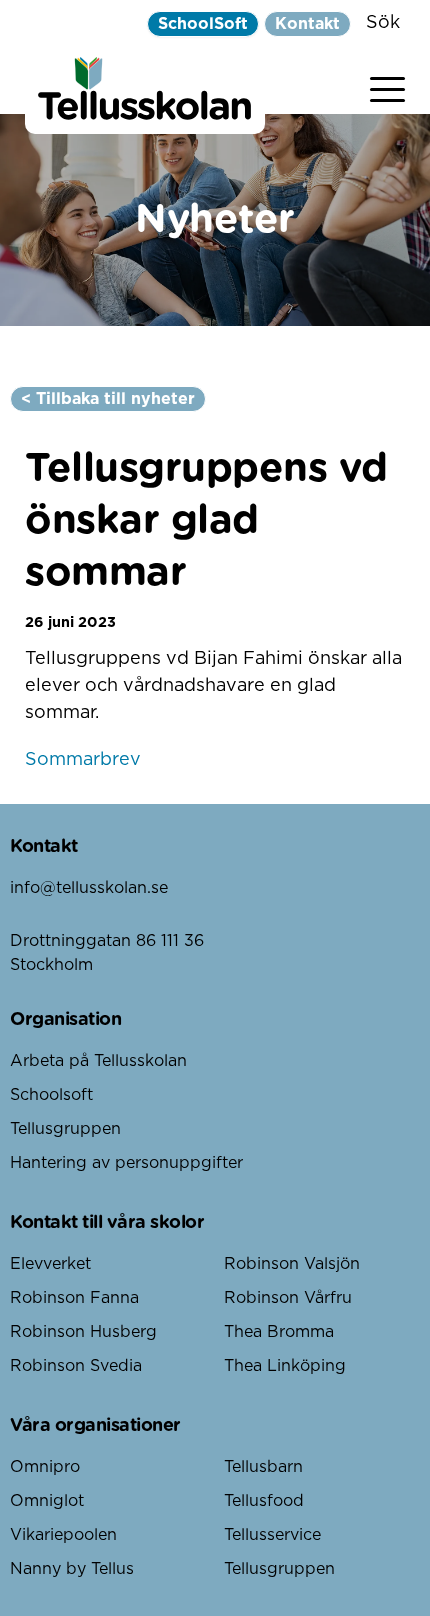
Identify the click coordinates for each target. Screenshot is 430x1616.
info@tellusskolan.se (89, 888)
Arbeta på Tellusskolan (98, 1061)
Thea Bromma (279, 1332)
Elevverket (50, 1264)
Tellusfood (264, 1501)
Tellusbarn (263, 1467)
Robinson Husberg (83, 1332)
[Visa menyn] (387, 85)
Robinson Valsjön (292, 1264)
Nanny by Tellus (72, 1569)
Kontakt (307, 24)
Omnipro (45, 1467)
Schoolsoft (51, 1095)
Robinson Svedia (76, 1366)
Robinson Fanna (74, 1298)
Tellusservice (272, 1535)
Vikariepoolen (63, 1535)
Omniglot (47, 1501)
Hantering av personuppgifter (126, 1163)
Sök (383, 23)
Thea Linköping (285, 1366)
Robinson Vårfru (288, 1298)
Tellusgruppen (65, 1129)
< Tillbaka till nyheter (108, 399)
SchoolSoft (203, 24)
